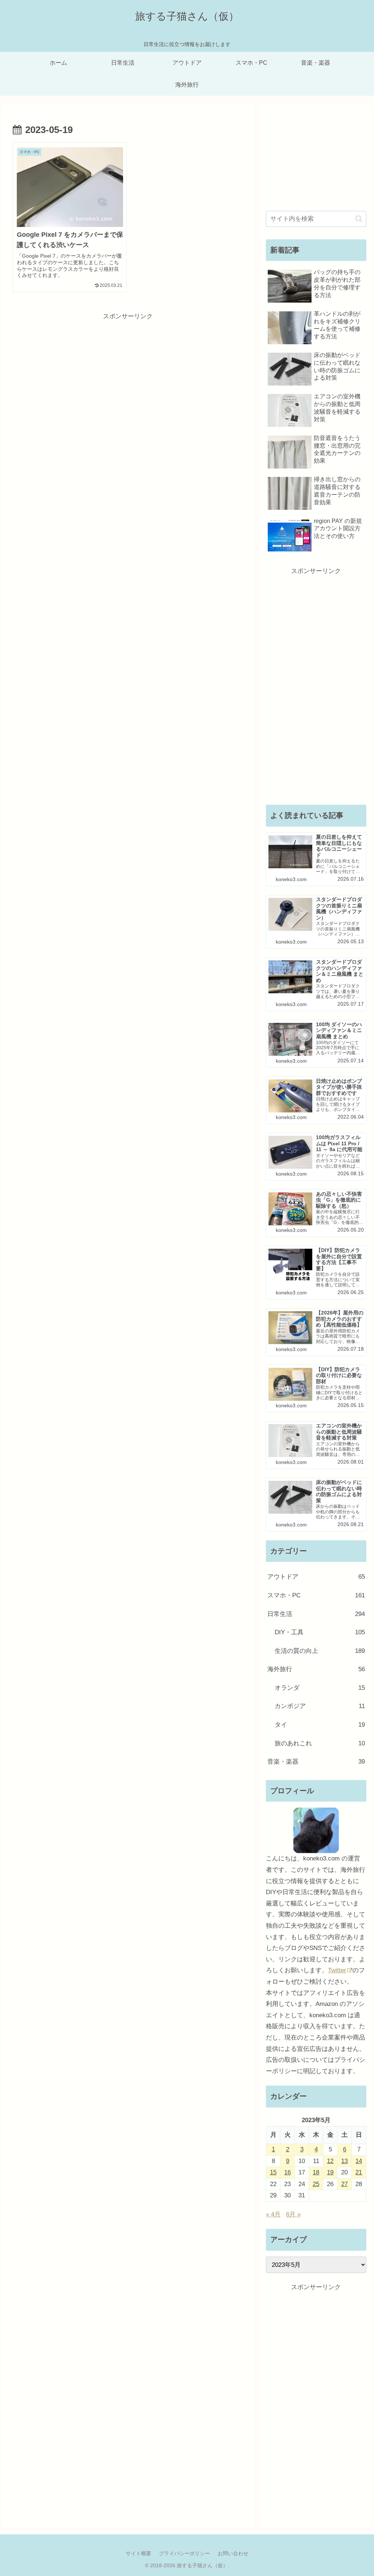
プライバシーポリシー (184, 2553)
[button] (359, 219)
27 (344, 2184)
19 (330, 2172)
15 (273, 2172)
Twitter (337, 1970)
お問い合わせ (233, 2553)
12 (330, 2161)
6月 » (293, 2214)
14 (359, 2161)
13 (344, 2161)
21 (359, 2172)
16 (287, 2172)
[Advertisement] (128, 373)
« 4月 (273, 2214)
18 (316, 2172)
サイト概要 (138, 2553)
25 (316, 2184)
